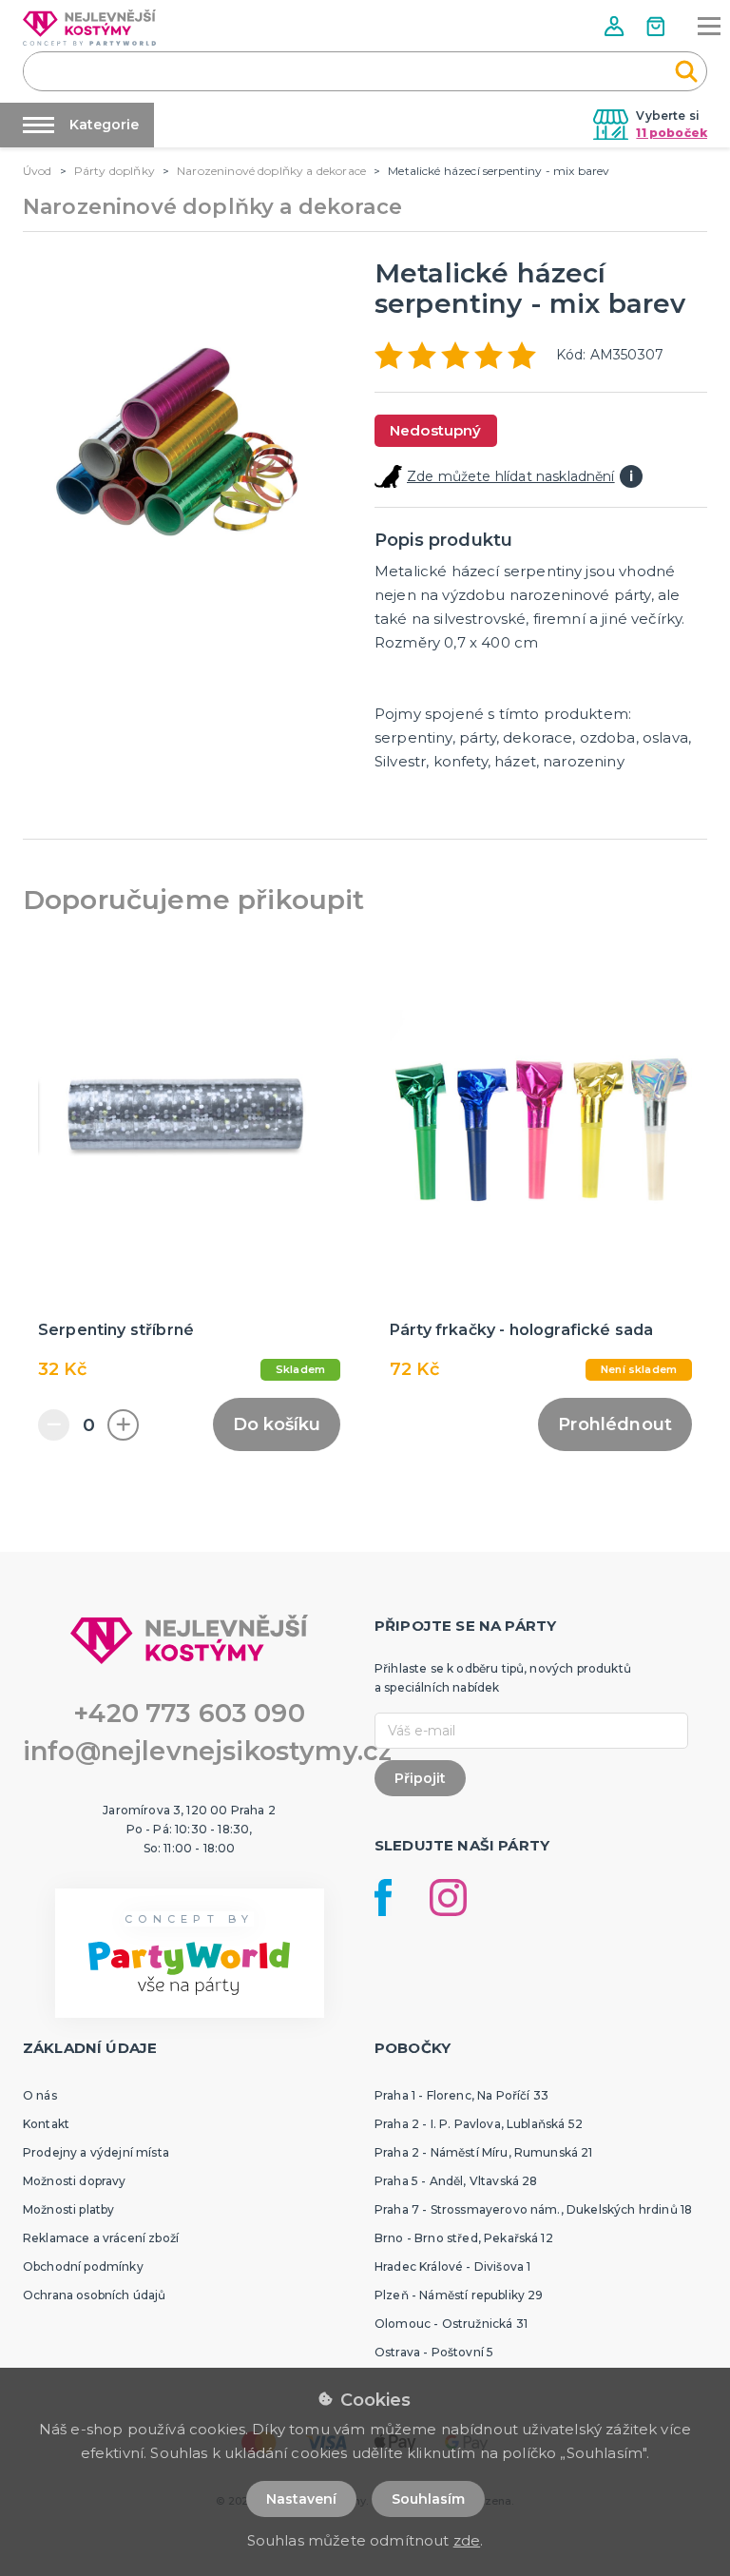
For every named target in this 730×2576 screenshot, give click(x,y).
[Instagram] (448, 1898)
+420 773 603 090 (189, 1713)
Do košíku (277, 1424)
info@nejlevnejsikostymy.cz (207, 1751)
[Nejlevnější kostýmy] (89, 28)
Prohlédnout (615, 1424)
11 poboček (672, 133)
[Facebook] (383, 1898)
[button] (616, 26)
